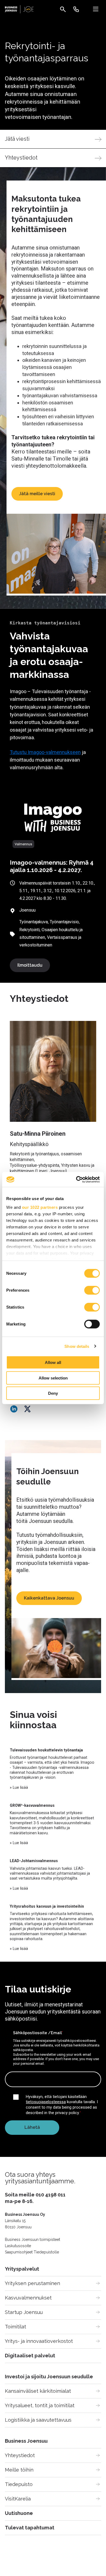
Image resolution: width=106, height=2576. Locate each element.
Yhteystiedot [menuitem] (20, 2455)
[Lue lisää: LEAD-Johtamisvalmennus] (53, 1875)
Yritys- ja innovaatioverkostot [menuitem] (39, 2341)
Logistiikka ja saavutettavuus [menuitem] (38, 2420)
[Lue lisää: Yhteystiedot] (53, 158)
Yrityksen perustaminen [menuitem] (32, 2283)
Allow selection (53, 1378)
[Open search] (63, 9)
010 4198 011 (51, 2195)
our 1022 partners (40, 1207)
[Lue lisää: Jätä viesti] (53, 139)
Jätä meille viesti (37, 494)
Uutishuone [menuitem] (19, 2513)
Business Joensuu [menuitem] (26, 2441)
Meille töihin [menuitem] (19, 2470)
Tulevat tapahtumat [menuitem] (30, 2528)
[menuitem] (76, 9)
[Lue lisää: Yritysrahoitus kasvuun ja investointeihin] (53, 1928)
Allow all (53, 1362)
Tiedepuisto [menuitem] (19, 2484)
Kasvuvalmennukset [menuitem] (28, 2298)
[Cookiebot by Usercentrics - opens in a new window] (76, 1179)
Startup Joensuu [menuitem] (24, 2312)
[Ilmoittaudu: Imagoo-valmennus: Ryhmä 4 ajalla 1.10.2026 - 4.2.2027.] (53, 818)
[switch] (92, 1290)
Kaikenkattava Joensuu (49, 1598)
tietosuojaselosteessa (46, 2102)
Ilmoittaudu (30, 965)
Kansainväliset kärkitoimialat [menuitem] (38, 2391)
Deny (53, 1393)
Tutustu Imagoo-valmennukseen (45, 752)
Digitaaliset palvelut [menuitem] (30, 2356)
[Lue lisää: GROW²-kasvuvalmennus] (53, 1824)
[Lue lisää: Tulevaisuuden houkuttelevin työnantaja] (53, 1769)
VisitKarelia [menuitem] (18, 2499)
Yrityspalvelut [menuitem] (22, 2269)
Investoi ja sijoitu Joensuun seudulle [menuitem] (49, 2377)
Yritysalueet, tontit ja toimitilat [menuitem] (40, 2405)
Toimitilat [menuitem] (15, 2327)
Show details (77, 1346)
